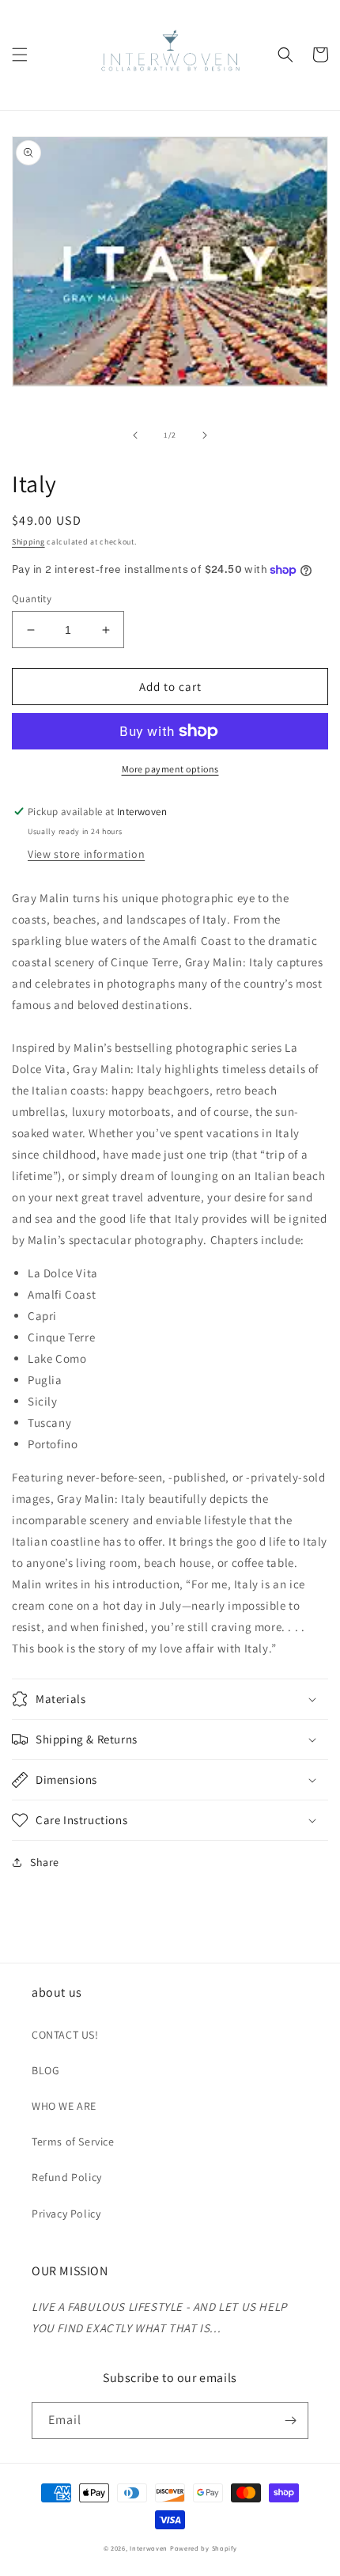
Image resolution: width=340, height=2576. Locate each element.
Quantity (32, 599)
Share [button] (45, 1862)
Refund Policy (67, 2177)
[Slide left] (135, 435)
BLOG (45, 2070)
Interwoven (150, 2548)
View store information (86, 854)
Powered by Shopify (204, 2548)
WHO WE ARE (64, 2106)
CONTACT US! (65, 2035)
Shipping (28, 542)
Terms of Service (73, 2142)
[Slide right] (205, 435)
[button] (20, 55)
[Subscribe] (290, 2420)
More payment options (170, 769)
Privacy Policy (66, 2214)
